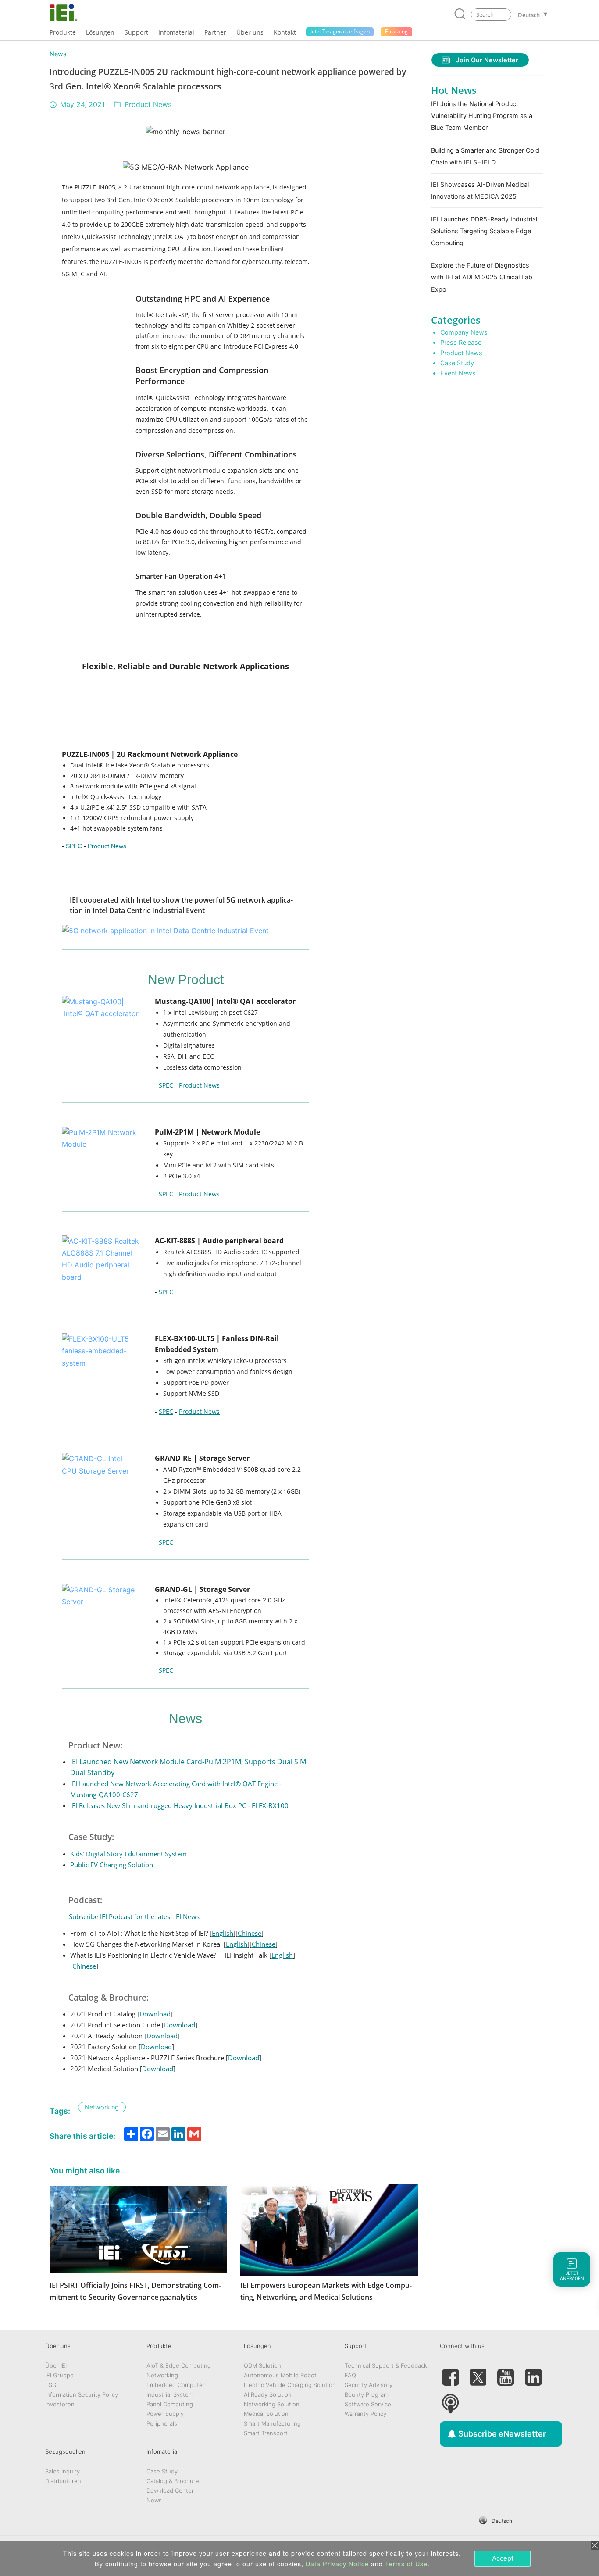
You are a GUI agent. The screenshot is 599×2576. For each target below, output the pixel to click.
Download (155, 2014)
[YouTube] (506, 2374)
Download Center (170, 2490)
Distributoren (63, 2481)
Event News (458, 373)
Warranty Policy (365, 2414)
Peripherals (162, 2423)
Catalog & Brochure (173, 2481)
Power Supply (165, 2414)
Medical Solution (266, 2414)
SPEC (74, 846)
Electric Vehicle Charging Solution (290, 2385)
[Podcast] (450, 2400)
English (223, 1933)
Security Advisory (369, 2385)
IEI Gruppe (59, 2375)
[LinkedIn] (533, 2374)
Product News (148, 104)
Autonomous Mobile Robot (280, 2375)
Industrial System (170, 2394)
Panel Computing (170, 2404)
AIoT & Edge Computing (179, 2365)
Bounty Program (367, 2394)
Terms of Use (406, 2564)
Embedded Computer (176, 2385)
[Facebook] (450, 2374)
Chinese (250, 1933)
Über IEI (56, 2365)
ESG (51, 2385)
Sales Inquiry (62, 2471)
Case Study (457, 363)
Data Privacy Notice (337, 2564)
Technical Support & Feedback (386, 2365)
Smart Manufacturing (272, 2423)
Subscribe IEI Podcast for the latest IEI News (134, 1916)
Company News (464, 332)
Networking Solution (272, 2404)
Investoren (60, 2404)
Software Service (368, 2404)
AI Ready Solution (268, 2394)
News (58, 54)
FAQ (350, 2375)
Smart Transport (266, 2433)
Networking (162, 2375)
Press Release (461, 342)
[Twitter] (478, 2374)
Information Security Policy (82, 2394)
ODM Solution (262, 2365)
